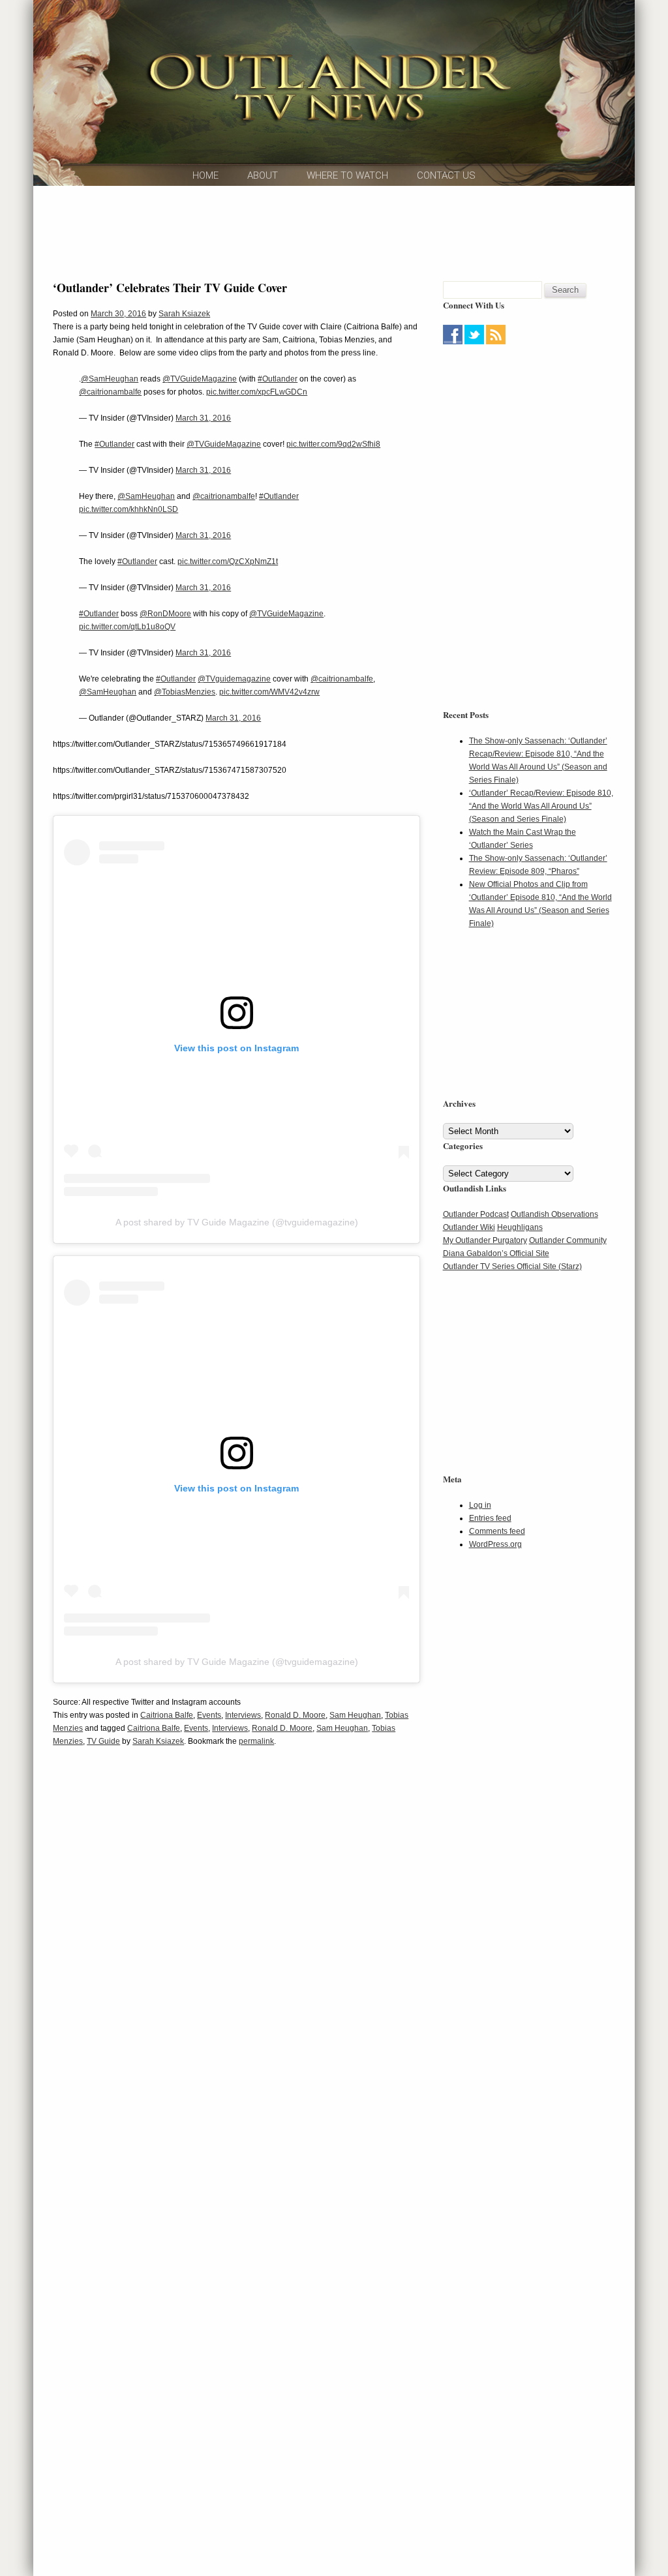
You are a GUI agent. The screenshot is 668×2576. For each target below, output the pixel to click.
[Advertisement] (334, 232)
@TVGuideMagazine (200, 379)
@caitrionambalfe (110, 392)
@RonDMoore (165, 614)
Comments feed (497, 1531)
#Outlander (278, 379)
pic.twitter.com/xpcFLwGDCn (257, 392)
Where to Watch (347, 175)
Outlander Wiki (469, 1227)
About (263, 175)
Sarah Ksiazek (184, 314)
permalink (256, 1741)
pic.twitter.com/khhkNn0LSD (129, 509)
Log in (480, 1505)
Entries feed (490, 1518)
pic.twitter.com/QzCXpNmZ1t (228, 562)
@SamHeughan (110, 379)
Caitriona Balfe (167, 1715)
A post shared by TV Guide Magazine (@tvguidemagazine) (237, 1222)
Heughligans (520, 1227)
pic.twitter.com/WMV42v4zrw (269, 692)
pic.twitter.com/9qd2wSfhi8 (333, 444)
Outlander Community (568, 1240)
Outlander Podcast (476, 1214)
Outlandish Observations (554, 1214)
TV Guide (103, 1741)
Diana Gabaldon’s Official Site (496, 1253)
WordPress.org (495, 1544)
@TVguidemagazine (234, 679)
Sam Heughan (355, 1715)
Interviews (243, 1715)
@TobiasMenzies (185, 692)
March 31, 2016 (203, 418)
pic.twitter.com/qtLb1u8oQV (127, 627)
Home (205, 175)
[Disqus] (236, 1956)
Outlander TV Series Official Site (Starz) (512, 1266)
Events (209, 1715)
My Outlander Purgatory (485, 1240)
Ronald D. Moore (295, 1715)
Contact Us (446, 175)
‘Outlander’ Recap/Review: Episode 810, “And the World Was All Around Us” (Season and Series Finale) (541, 806)
